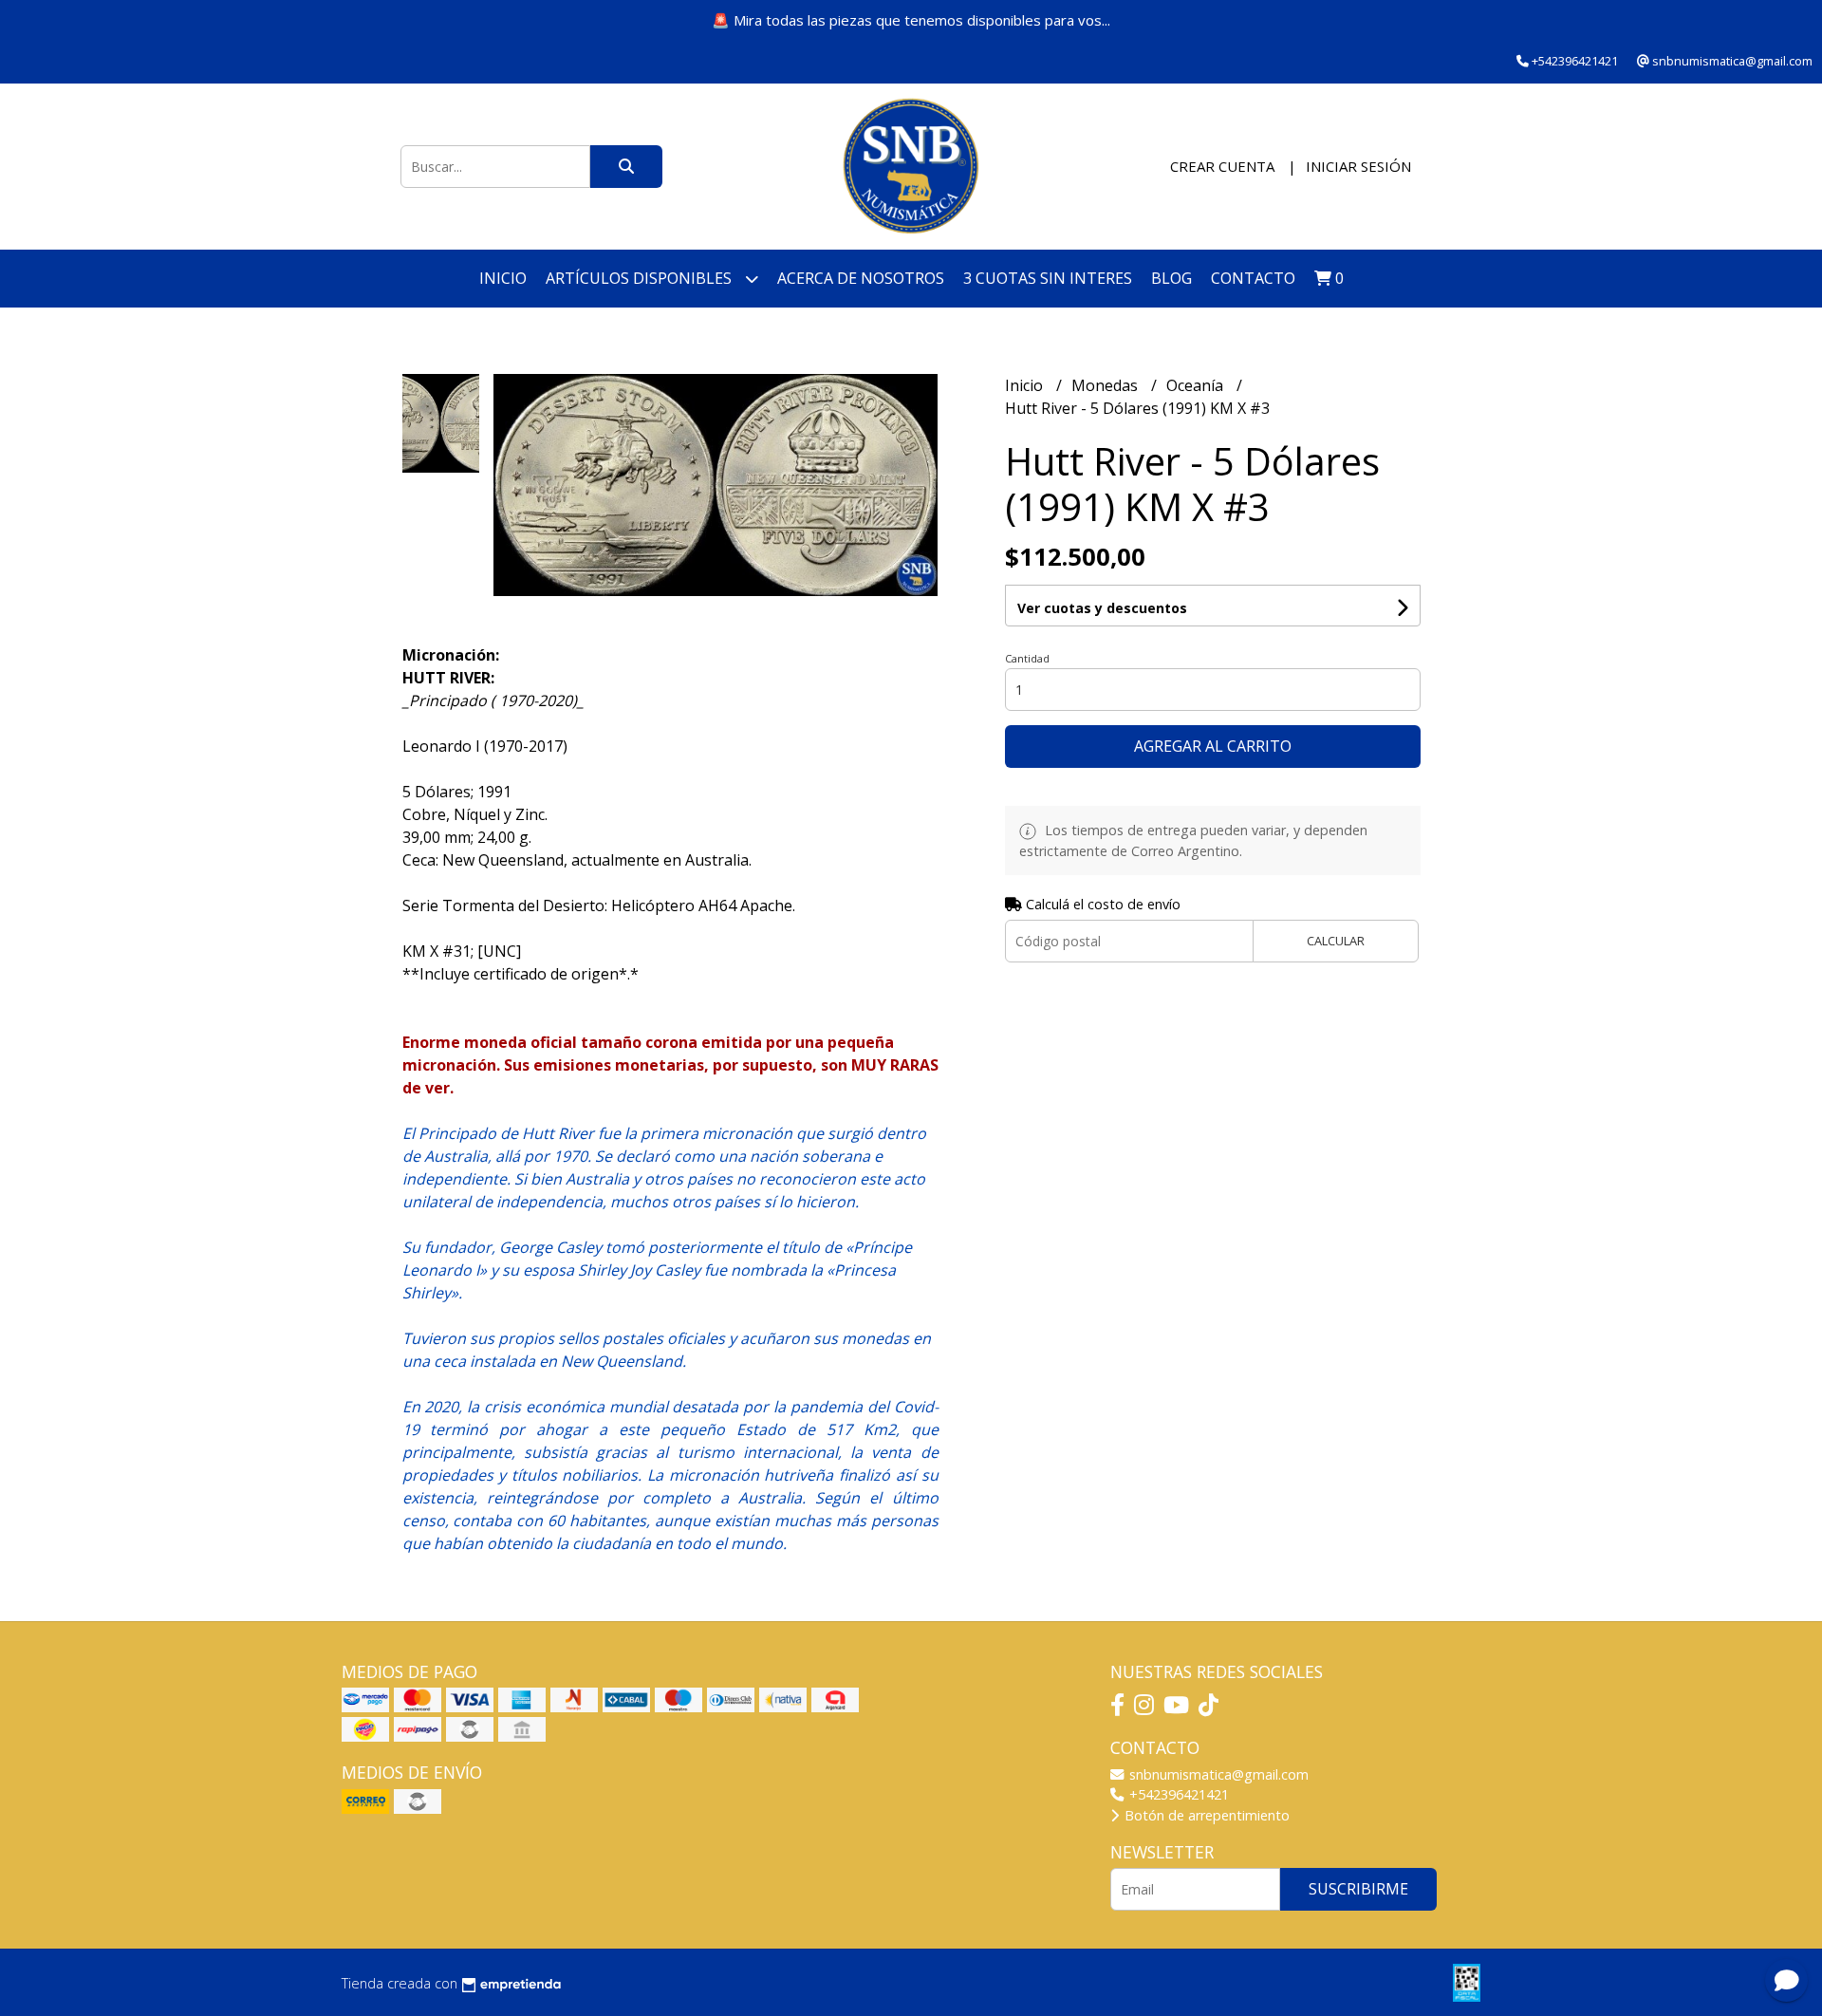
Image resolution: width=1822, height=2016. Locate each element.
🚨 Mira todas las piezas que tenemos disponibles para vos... (911, 20)
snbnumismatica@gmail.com (1217, 1774)
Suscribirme (1358, 1889)
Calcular (1336, 941)
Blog (1171, 278)
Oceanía (1197, 385)
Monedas (1106, 385)
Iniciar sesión (1358, 166)
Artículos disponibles (641, 278)
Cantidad (1027, 658)
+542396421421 (1177, 1794)
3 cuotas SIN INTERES (1048, 278)
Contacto (1253, 278)
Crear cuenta (1222, 166)
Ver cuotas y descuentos (1102, 608)
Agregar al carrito (1213, 746)
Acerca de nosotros (861, 278)
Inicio (503, 278)
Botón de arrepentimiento (1205, 1815)
